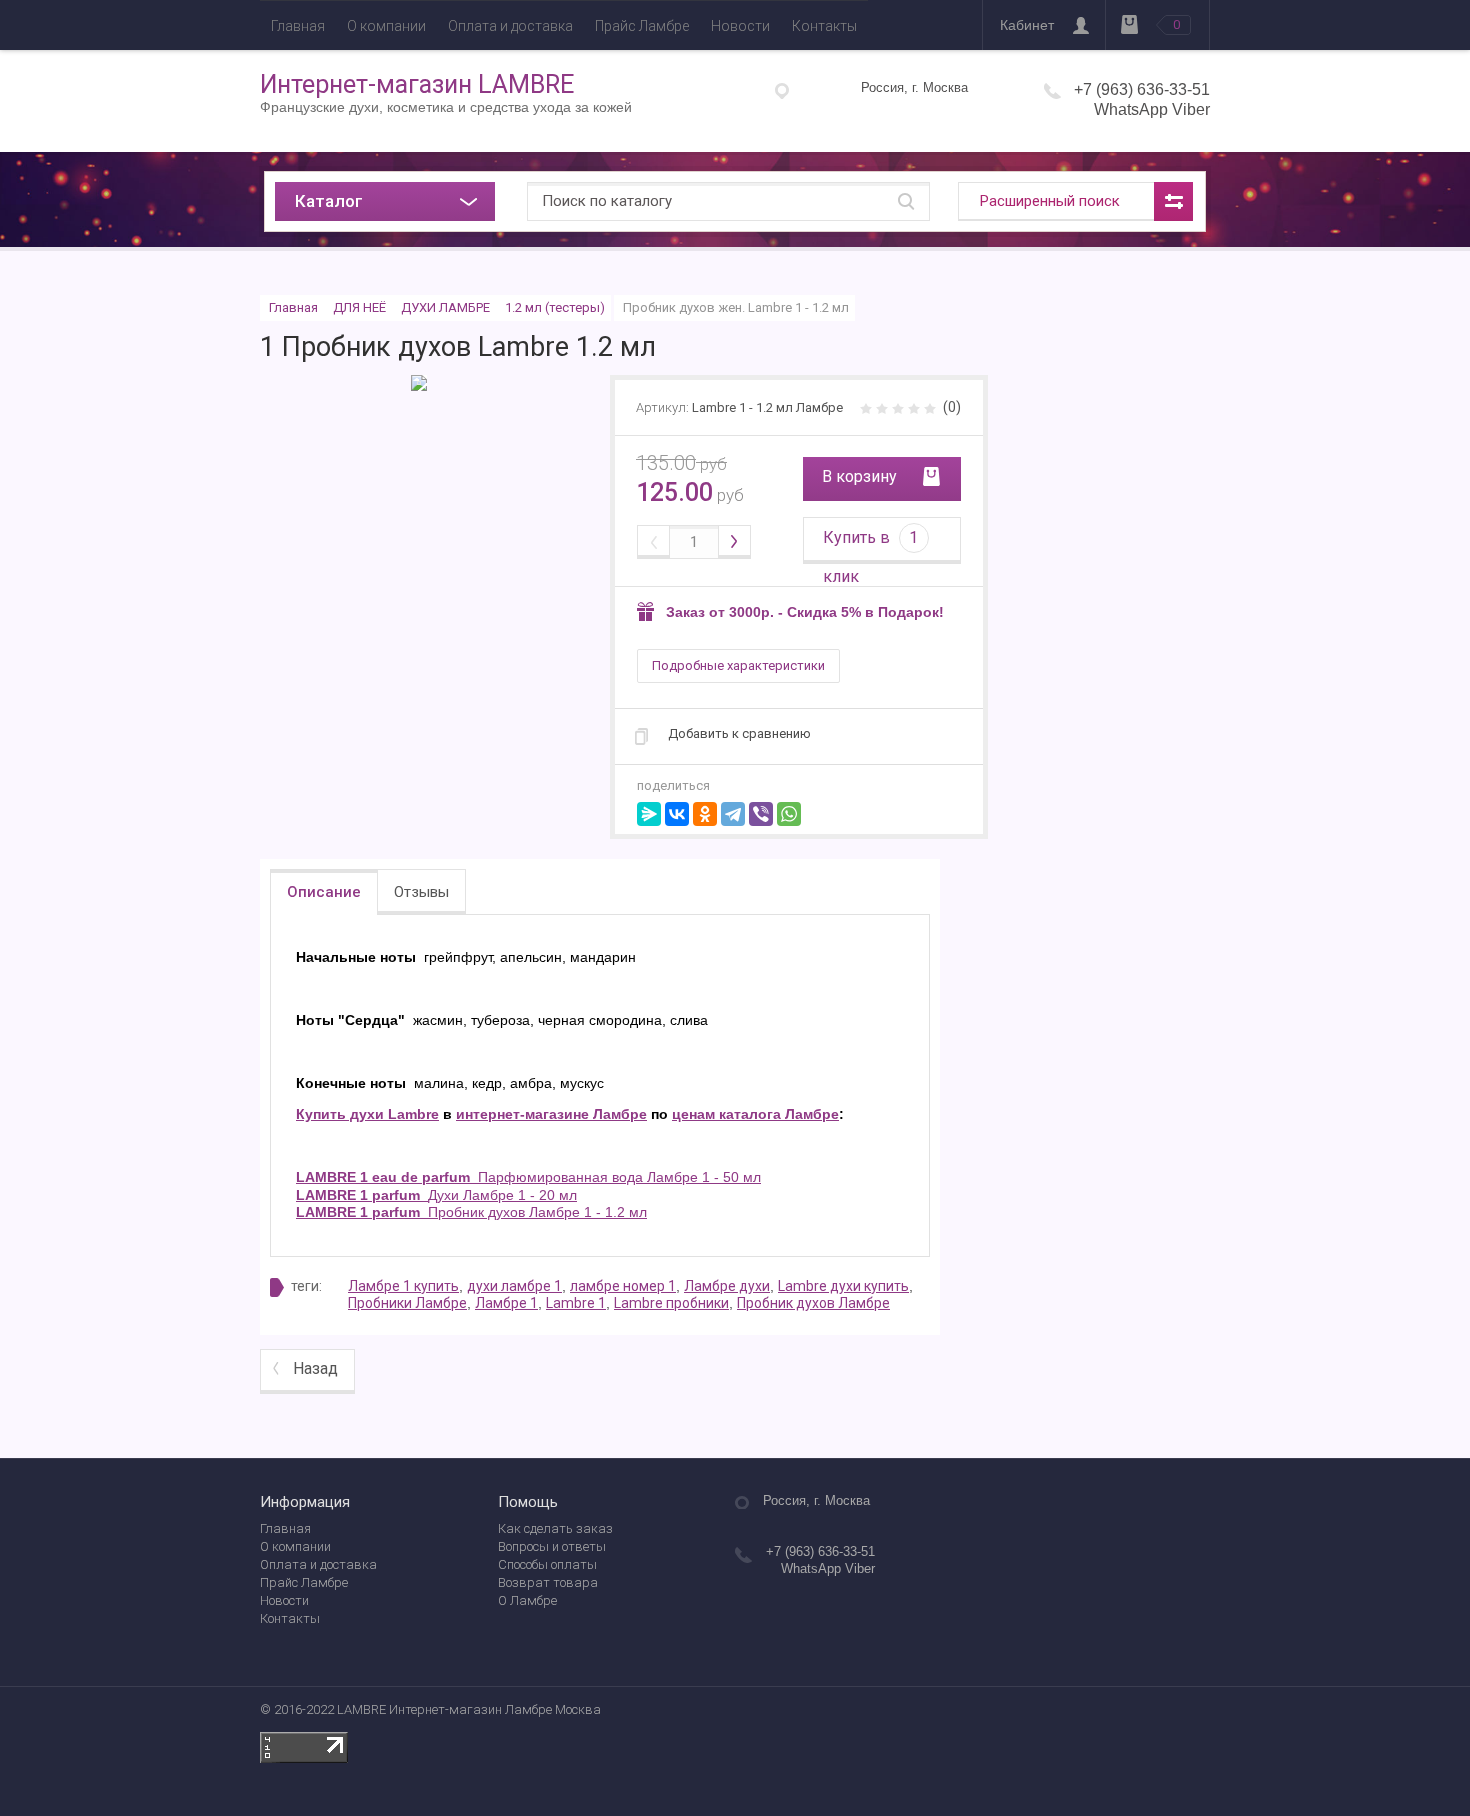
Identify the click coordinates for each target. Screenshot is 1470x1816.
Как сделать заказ (555, 1528)
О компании (386, 26)
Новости (740, 26)
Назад (315, 1368)
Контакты (824, 26)
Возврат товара (548, 1582)
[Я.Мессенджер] (649, 814)
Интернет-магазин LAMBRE (417, 84)
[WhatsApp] (789, 814)
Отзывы (421, 892)
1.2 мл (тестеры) (555, 307)
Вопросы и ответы (552, 1546)
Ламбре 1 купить (403, 1286)
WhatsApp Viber (1152, 109)
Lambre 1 (576, 1303)
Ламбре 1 (506, 1303)
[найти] (906, 201)
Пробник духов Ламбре (813, 1303)
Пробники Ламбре (407, 1303)
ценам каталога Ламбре (755, 1114)
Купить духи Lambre (367, 1114)
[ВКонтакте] (677, 814)
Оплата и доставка (510, 26)
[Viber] (761, 814)
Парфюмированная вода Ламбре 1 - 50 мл (528, 1177)
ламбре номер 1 (623, 1286)
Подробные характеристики (738, 665)
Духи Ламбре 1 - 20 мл (436, 1195)
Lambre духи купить (843, 1286)
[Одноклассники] (705, 814)
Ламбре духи (727, 1286)
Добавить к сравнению (739, 733)
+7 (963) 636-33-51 (1142, 89)
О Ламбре (527, 1600)
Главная (298, 26)
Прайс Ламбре (642, 26)
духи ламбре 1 (514, 1286)
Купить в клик (871, 546)
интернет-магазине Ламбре (551, 1114)
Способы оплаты (547, 1564)
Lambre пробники (671, 1303)
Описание (324, 892)
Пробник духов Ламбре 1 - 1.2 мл (471, 1212)
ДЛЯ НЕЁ (359, 307)
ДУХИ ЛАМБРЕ (445, 307)
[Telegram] (733, 814)
